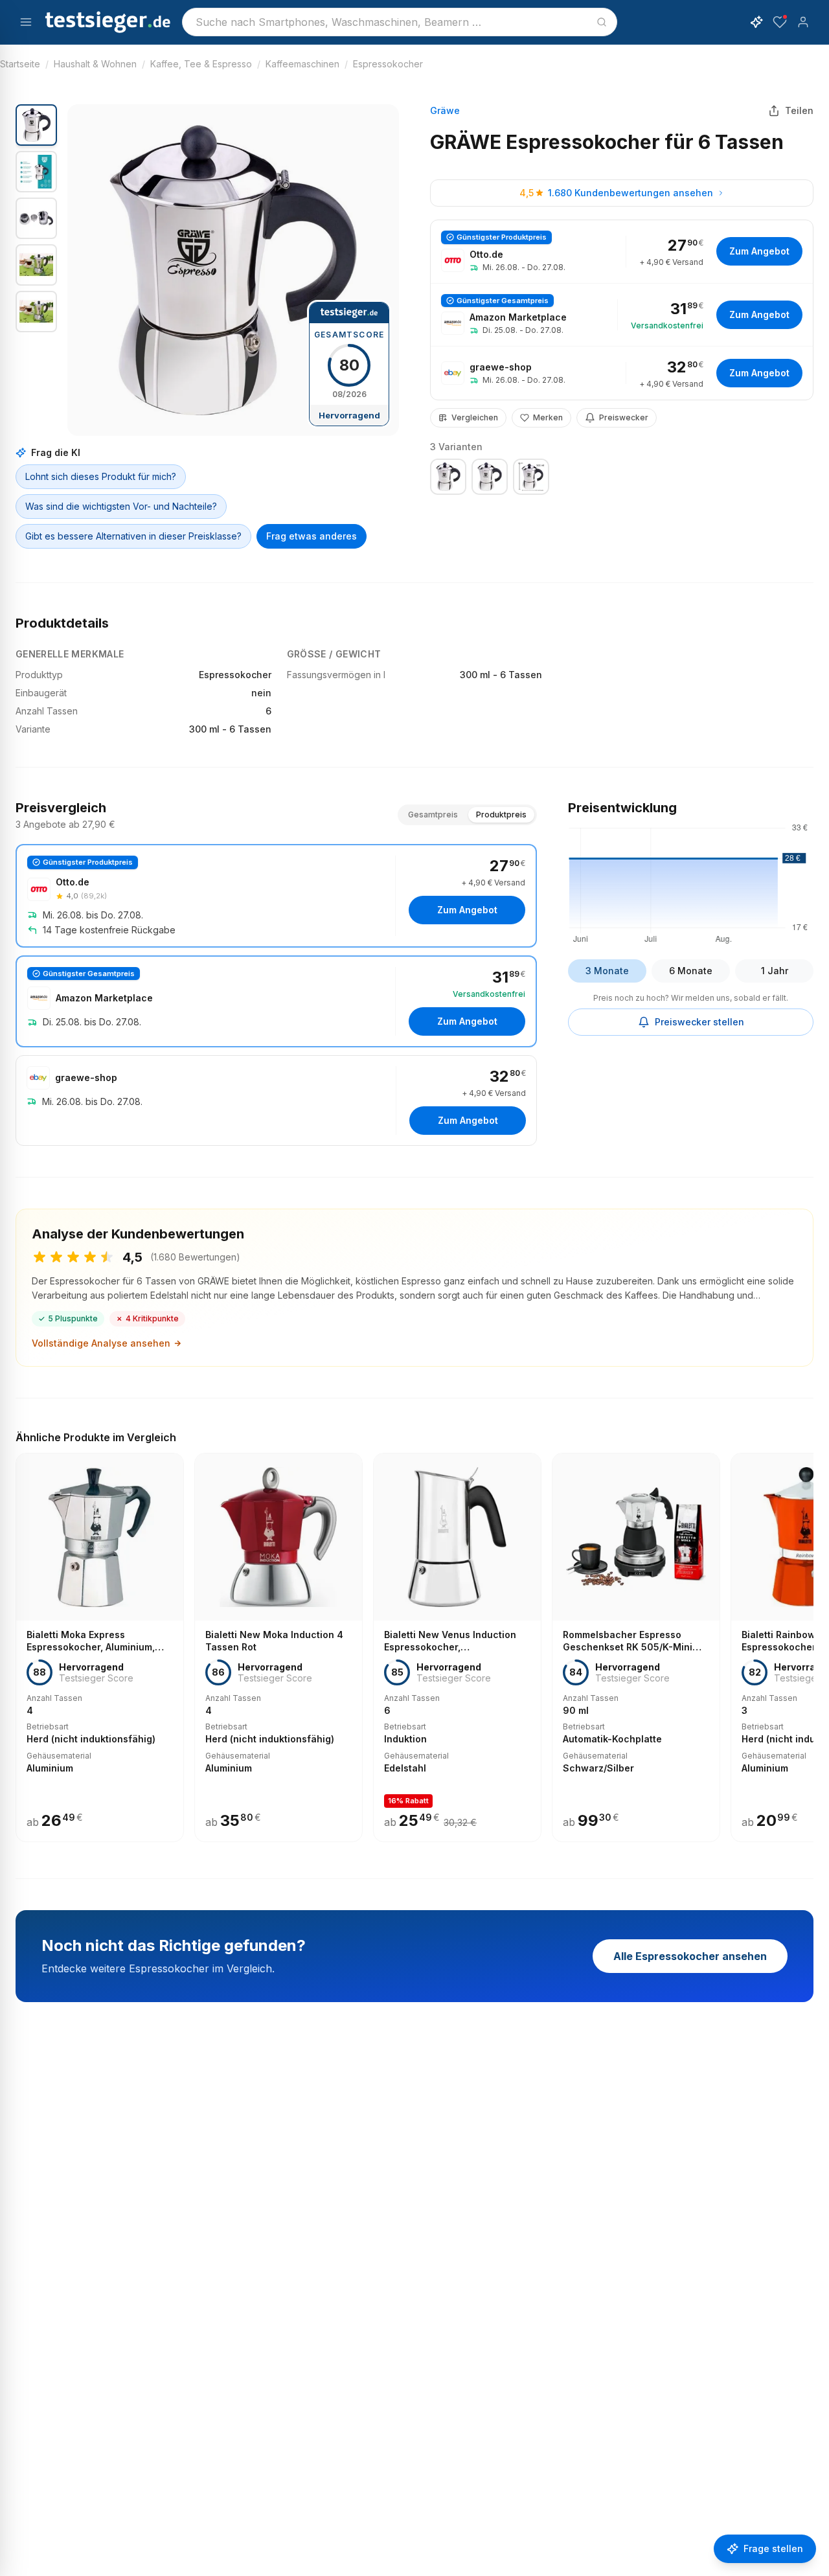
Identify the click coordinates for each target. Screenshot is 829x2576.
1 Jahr (775, 971)
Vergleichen (475, 417)
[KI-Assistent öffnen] (756, 22)
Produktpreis (501, 815)
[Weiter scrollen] (810, 1638)
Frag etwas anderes (312, 536)
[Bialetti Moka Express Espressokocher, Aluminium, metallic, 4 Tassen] (100, 1647)
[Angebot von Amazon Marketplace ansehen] (622, 315)
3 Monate (607, 971)
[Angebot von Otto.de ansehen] (622, 252)
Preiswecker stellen (699, 1022)
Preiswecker (624, 417)
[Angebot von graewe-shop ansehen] (622, 373)
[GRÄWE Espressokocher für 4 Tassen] (490, 477)
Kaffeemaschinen (302, 64)
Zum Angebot (759, 251)
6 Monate (691, 971)
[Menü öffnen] (26, 22)
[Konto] (803, 22)
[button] (233, 270)
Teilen (799, 110)
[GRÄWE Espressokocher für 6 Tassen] (448, 477)
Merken (548, 417)
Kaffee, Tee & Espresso (201, 64)
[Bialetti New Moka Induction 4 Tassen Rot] (278, 1647)
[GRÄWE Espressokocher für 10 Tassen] (531, 477)
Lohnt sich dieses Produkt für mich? (101, 476)
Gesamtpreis (433, 815)
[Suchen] (602, 22)
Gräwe (445, 110)
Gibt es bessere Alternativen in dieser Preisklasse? (133, 536)
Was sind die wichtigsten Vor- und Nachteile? (121, 506)
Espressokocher (388, 64)
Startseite (20, 64)
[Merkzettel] (780, 22)
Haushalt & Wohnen (95, 64)
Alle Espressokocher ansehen (690, 1956)
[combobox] (400, 22)
